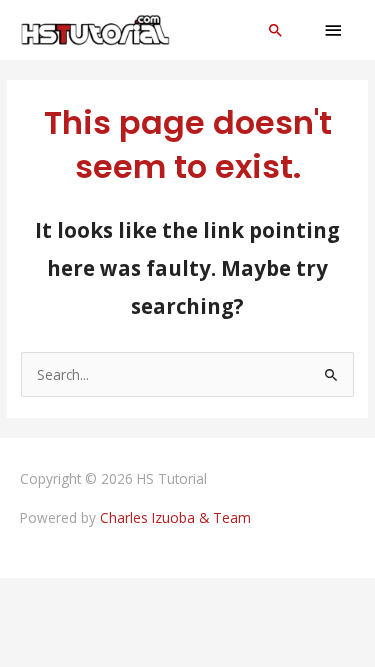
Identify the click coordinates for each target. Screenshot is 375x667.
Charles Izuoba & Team (175, 517)
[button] (276, 30)
